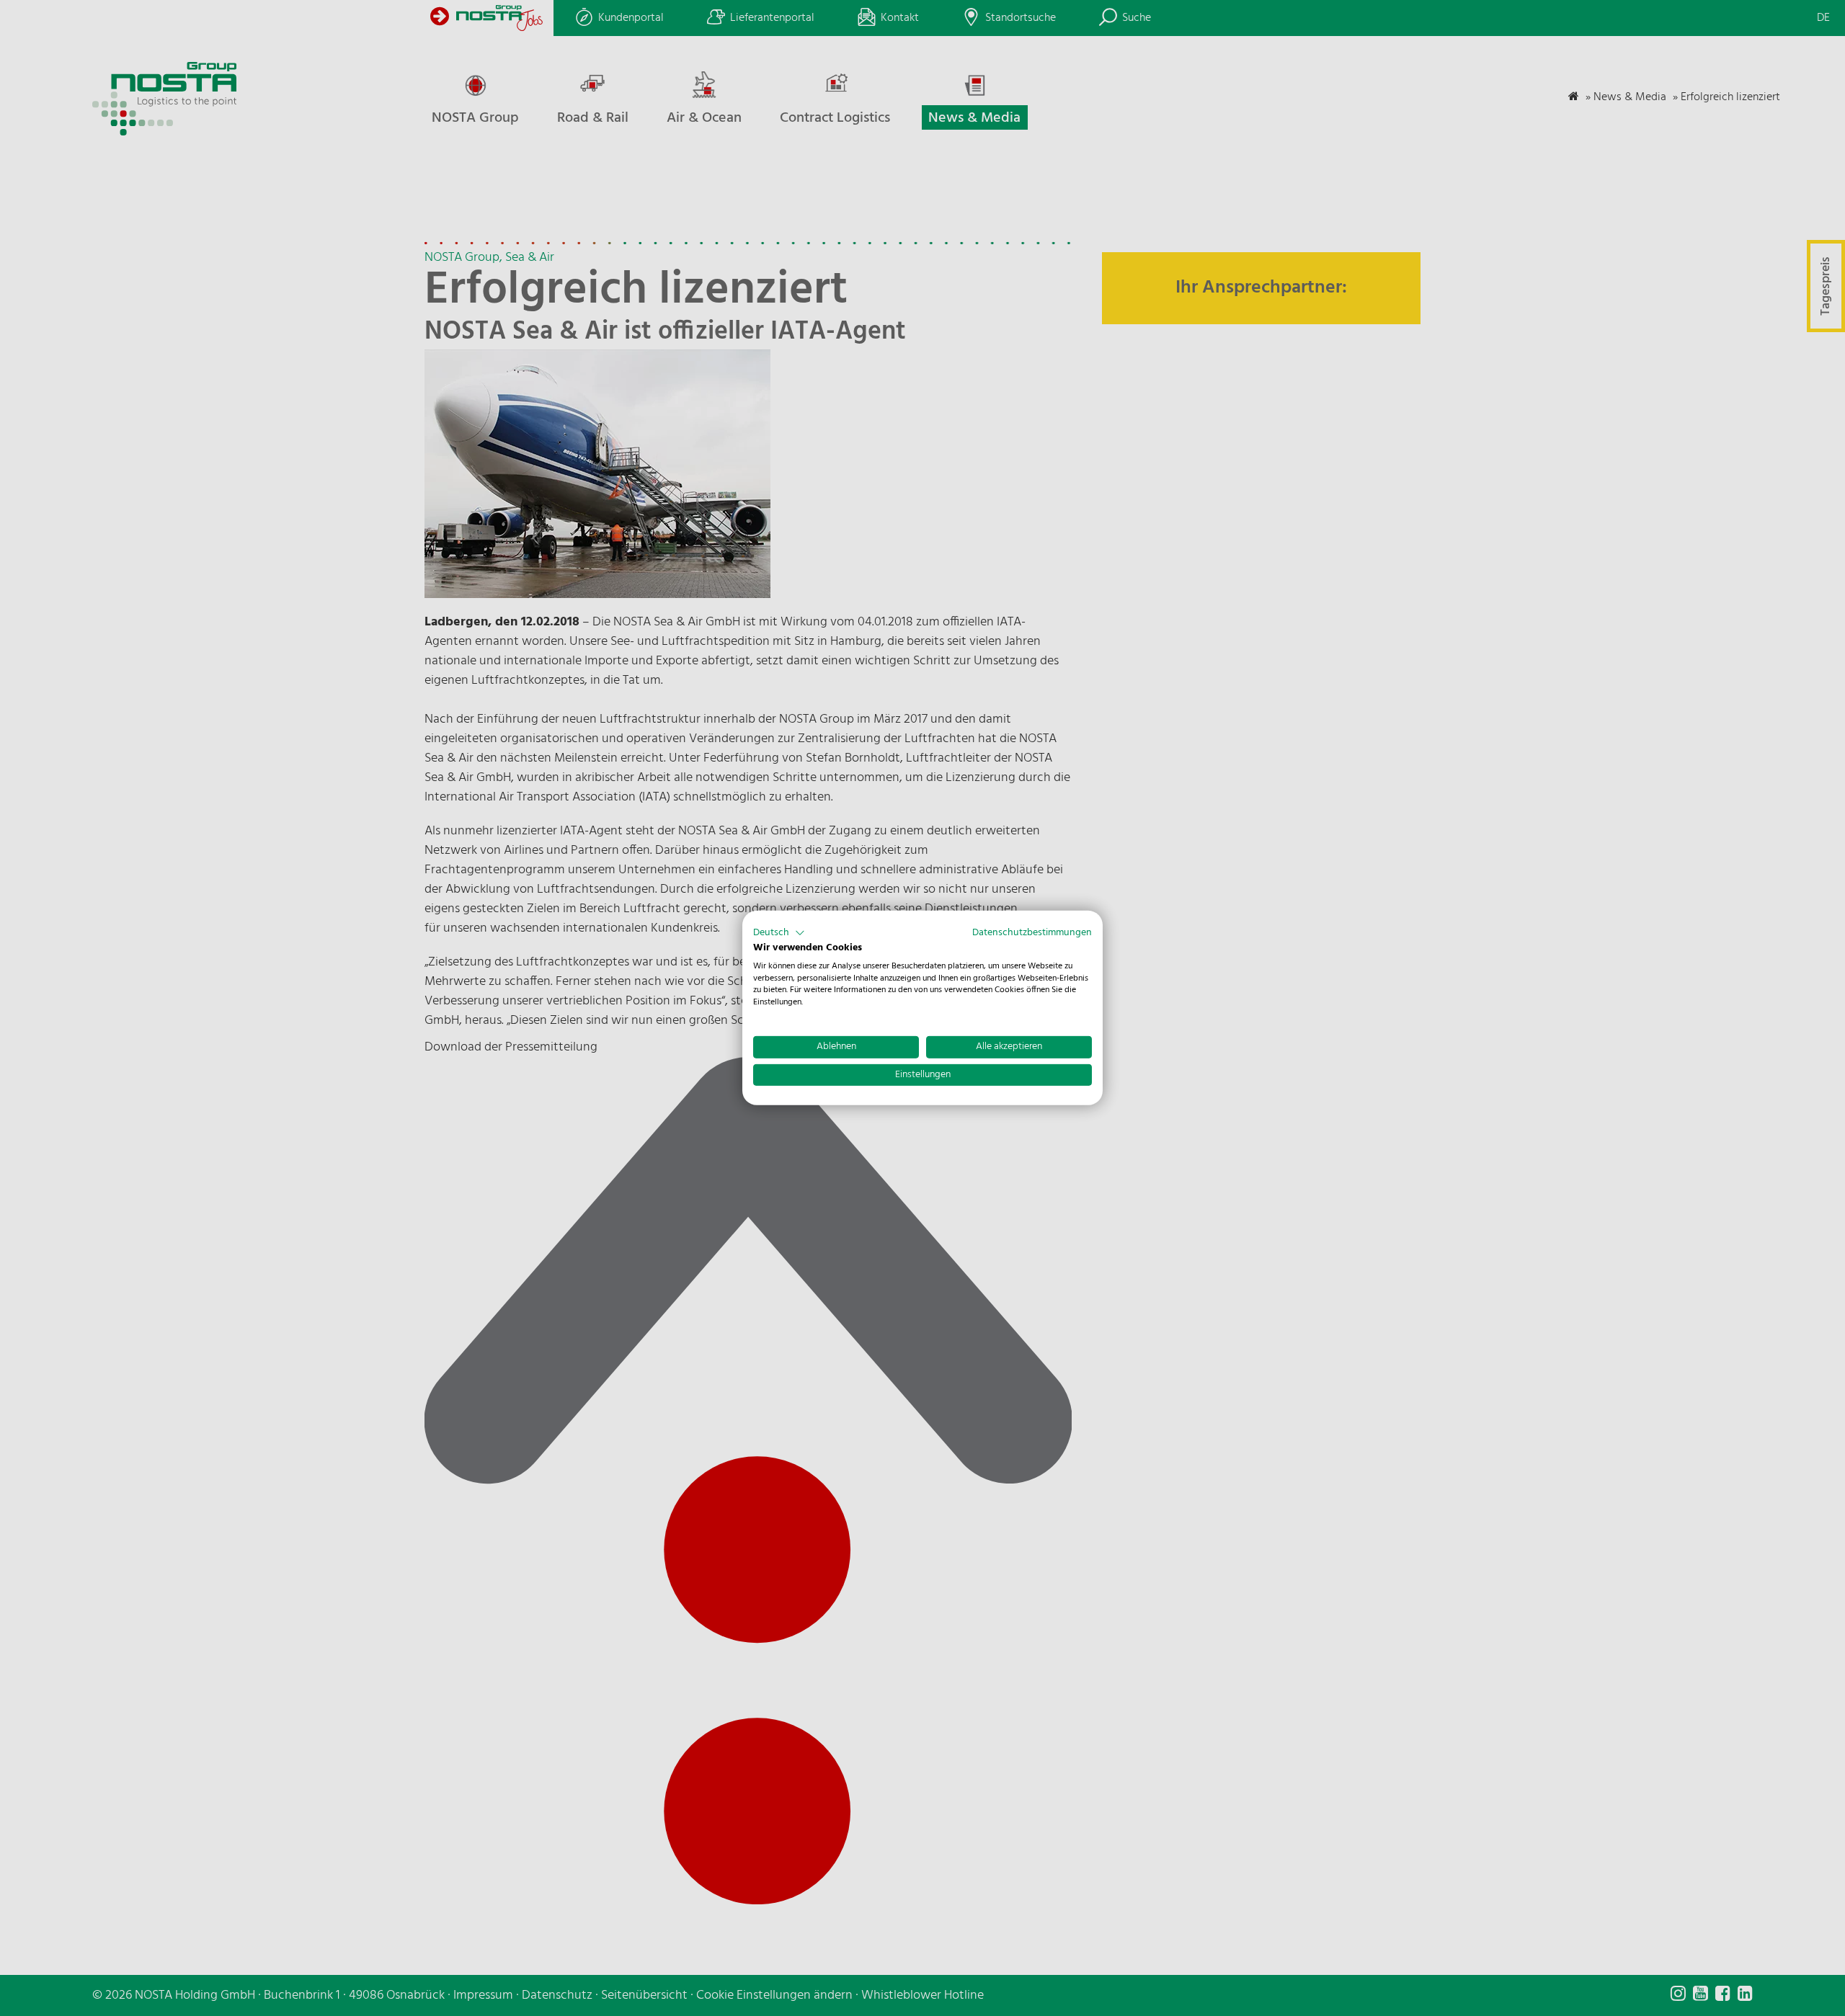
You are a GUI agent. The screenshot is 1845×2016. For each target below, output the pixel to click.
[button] (779, 933)
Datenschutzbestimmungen (1032, 933)
